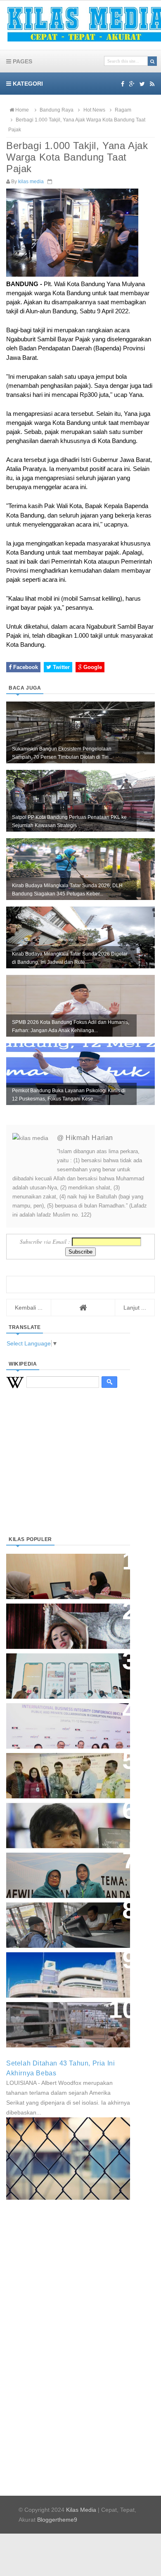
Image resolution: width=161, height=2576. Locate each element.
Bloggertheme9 (57, 2520)
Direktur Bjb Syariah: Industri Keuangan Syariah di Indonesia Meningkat (64, 1572)
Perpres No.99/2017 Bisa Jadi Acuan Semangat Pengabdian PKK (60, 1871)
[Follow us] (142, 84)
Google (92, 667)
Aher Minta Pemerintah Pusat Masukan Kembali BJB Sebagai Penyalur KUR (63, 1971)
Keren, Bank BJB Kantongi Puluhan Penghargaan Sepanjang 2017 (66, 1722)
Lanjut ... (135, 1308)
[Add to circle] (132, 84)
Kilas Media (81, 2510)
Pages (22, 61)
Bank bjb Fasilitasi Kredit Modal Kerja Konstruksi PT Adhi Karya (65, 1767)
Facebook (25, 667)
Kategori (27, 84)
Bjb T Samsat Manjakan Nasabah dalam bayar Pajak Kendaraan (66, 1917)
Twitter (60, 667)
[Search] (152, 61)
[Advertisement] (68, 1472)
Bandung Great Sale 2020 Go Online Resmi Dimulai (59, 1668)
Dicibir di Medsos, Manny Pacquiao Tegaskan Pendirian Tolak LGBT (60, 1821)
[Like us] (123, 84)
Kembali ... (29, 1308)
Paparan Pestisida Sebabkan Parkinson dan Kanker (59, 2016)
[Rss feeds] (152, 84)
